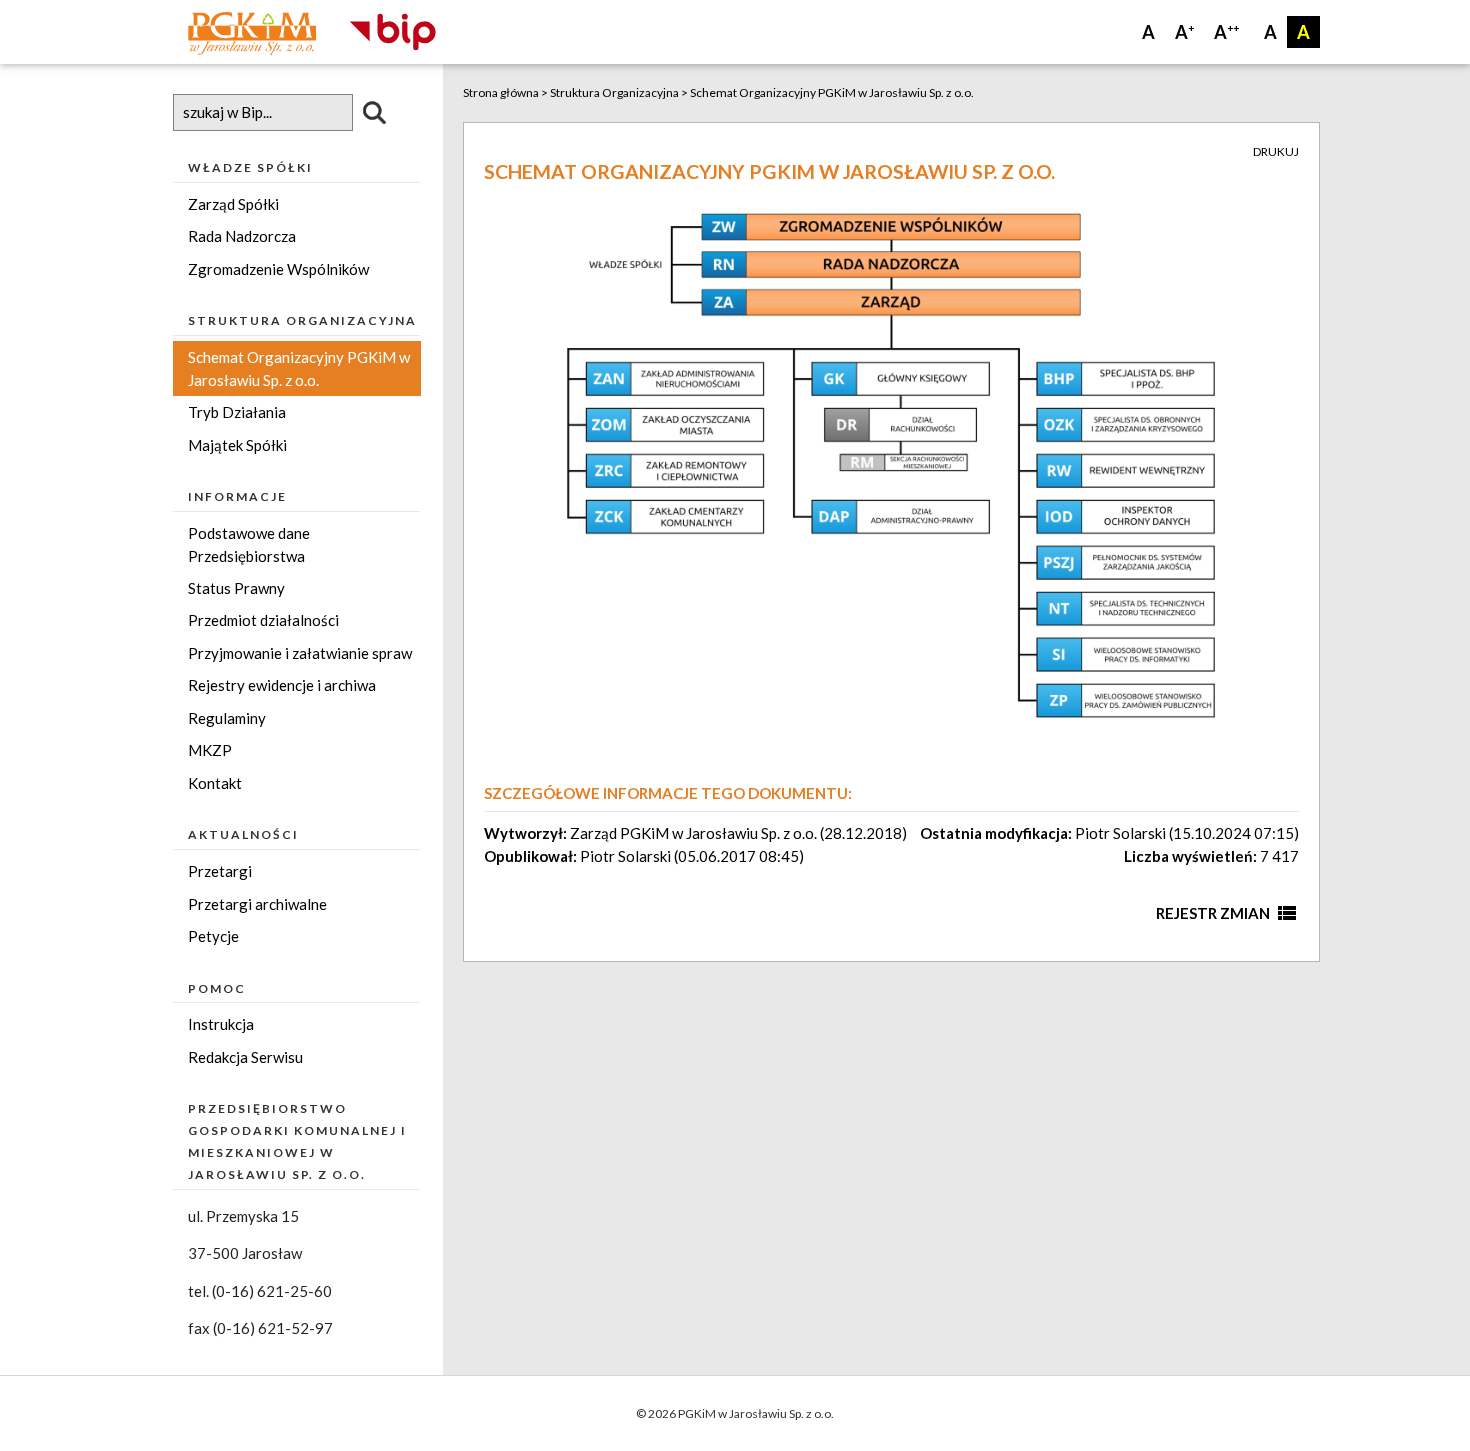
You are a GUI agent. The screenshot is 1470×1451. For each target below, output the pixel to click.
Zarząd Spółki (233, 204)
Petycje (213, 936)
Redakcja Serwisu (245, 1057)
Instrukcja (221, 1024)
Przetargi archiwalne (257, 904)
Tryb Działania (237, 412)
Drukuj (1276, 151)
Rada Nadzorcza (242, 236)
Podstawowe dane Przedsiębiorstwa (249, 544)
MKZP (210, 750)
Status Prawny (236, 588)
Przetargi (220, 871)
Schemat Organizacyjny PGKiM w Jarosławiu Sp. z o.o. (299, 368)
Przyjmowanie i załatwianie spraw (300, 653)
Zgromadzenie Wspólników (278, 269)
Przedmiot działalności (263, 620)
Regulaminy (227, 718)
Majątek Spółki (237, 445)
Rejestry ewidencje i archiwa (282, 685)
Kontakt (215, 783)
